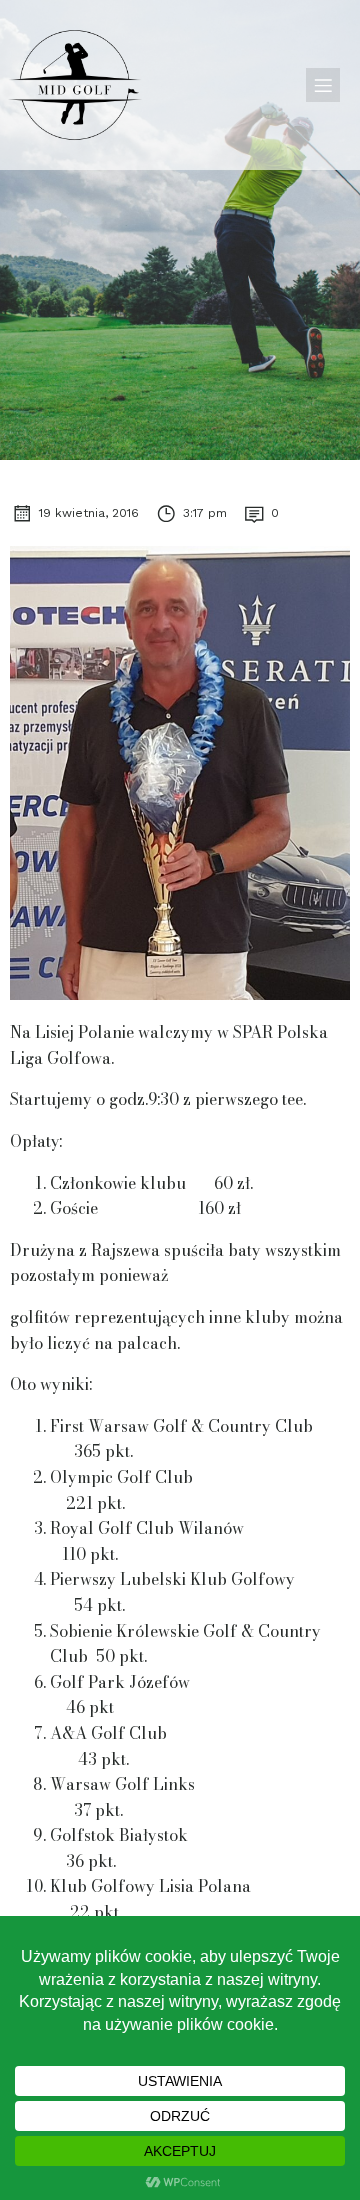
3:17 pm (205, 513)
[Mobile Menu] (323, 85)
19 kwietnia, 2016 (89, 513)
